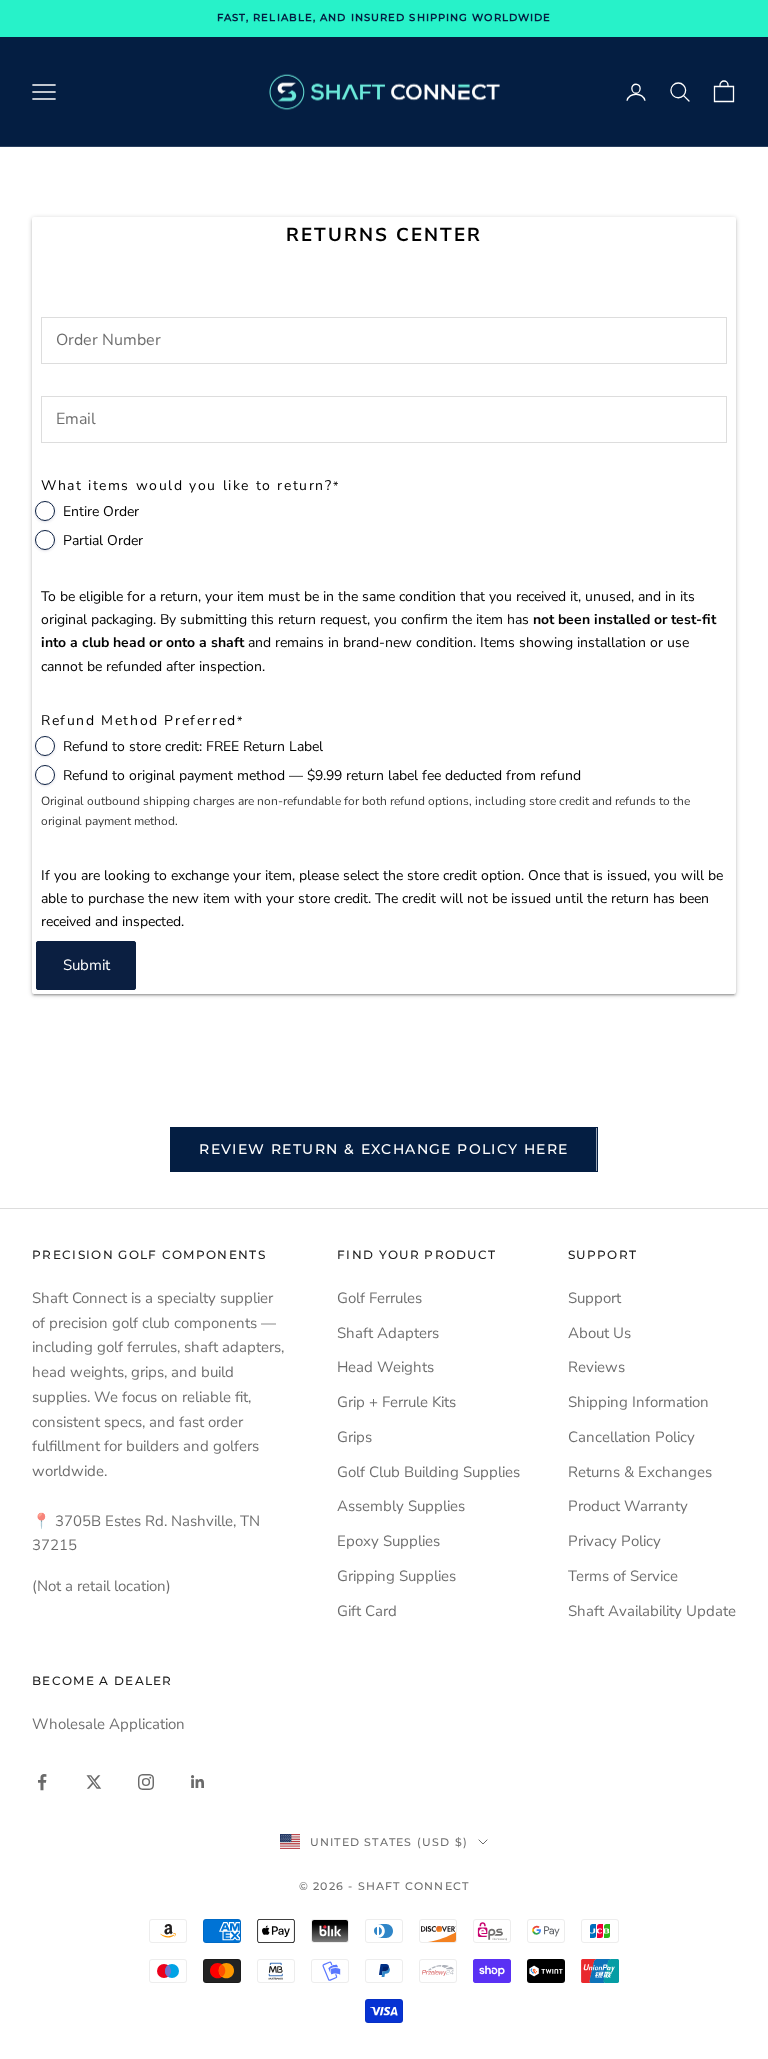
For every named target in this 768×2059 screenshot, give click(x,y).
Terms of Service (623, 1576)
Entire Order (101, 511)
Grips (354, 1437)
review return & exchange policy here (383, 1149)
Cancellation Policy (631, 1437)
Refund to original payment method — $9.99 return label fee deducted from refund (322, 775)
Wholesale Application (108, 1724)
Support (594, 1298)
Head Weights (385, 1367)
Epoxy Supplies (388, 1541)
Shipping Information (638, 1402)
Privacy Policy (614, 1541)
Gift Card (367, 1611)
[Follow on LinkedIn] (198, 1782)
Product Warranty (628, 1506)
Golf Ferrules (379, 1298)
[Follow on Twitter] (94, 1782)
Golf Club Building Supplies (428, 1472)
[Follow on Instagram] (146, 1782)
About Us (599, 1333)
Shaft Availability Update (652, 1611)
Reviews (596, 1367)
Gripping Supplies (396, 1576)
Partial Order (103, 540)
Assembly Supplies (401, 1506)
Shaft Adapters (388, 1333)
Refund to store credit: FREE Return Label (193, 746)
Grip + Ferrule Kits (396, 1402)
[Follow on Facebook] (42, 1782)
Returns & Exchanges (640, 1472)
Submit (86, 965)
